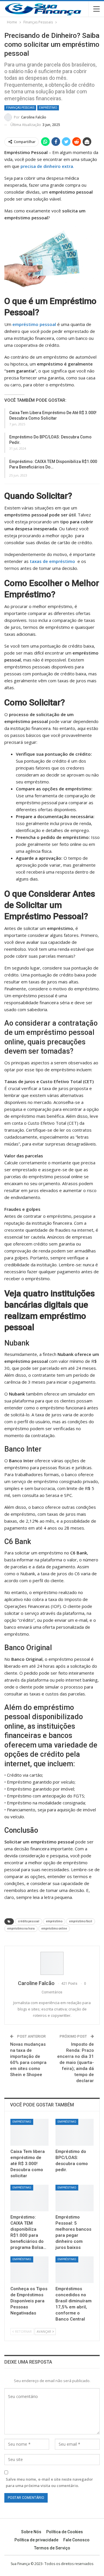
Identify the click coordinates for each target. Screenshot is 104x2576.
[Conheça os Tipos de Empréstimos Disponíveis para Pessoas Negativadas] (29, 2270)
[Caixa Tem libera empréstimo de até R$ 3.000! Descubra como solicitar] (29, 2132)
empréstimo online (54, 1929)
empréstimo (54, 1921)
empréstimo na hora (21, 1929)
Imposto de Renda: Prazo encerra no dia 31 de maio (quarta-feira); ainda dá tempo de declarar (76, 2062)
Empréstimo (48, 108)
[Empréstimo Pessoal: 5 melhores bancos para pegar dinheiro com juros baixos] (75, 2198)
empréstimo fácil (81, 1921)
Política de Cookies (65, 2532)
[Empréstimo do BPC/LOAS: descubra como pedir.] (75, 2132)
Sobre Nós (31, 2532)
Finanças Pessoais (20, 108)
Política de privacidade (36, 2540)
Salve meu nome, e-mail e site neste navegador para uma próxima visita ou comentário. (49, 2482)
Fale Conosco (76, 2540)
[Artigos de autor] (52, 1963)
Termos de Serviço (52, 2548)
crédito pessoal (29, 1921)
